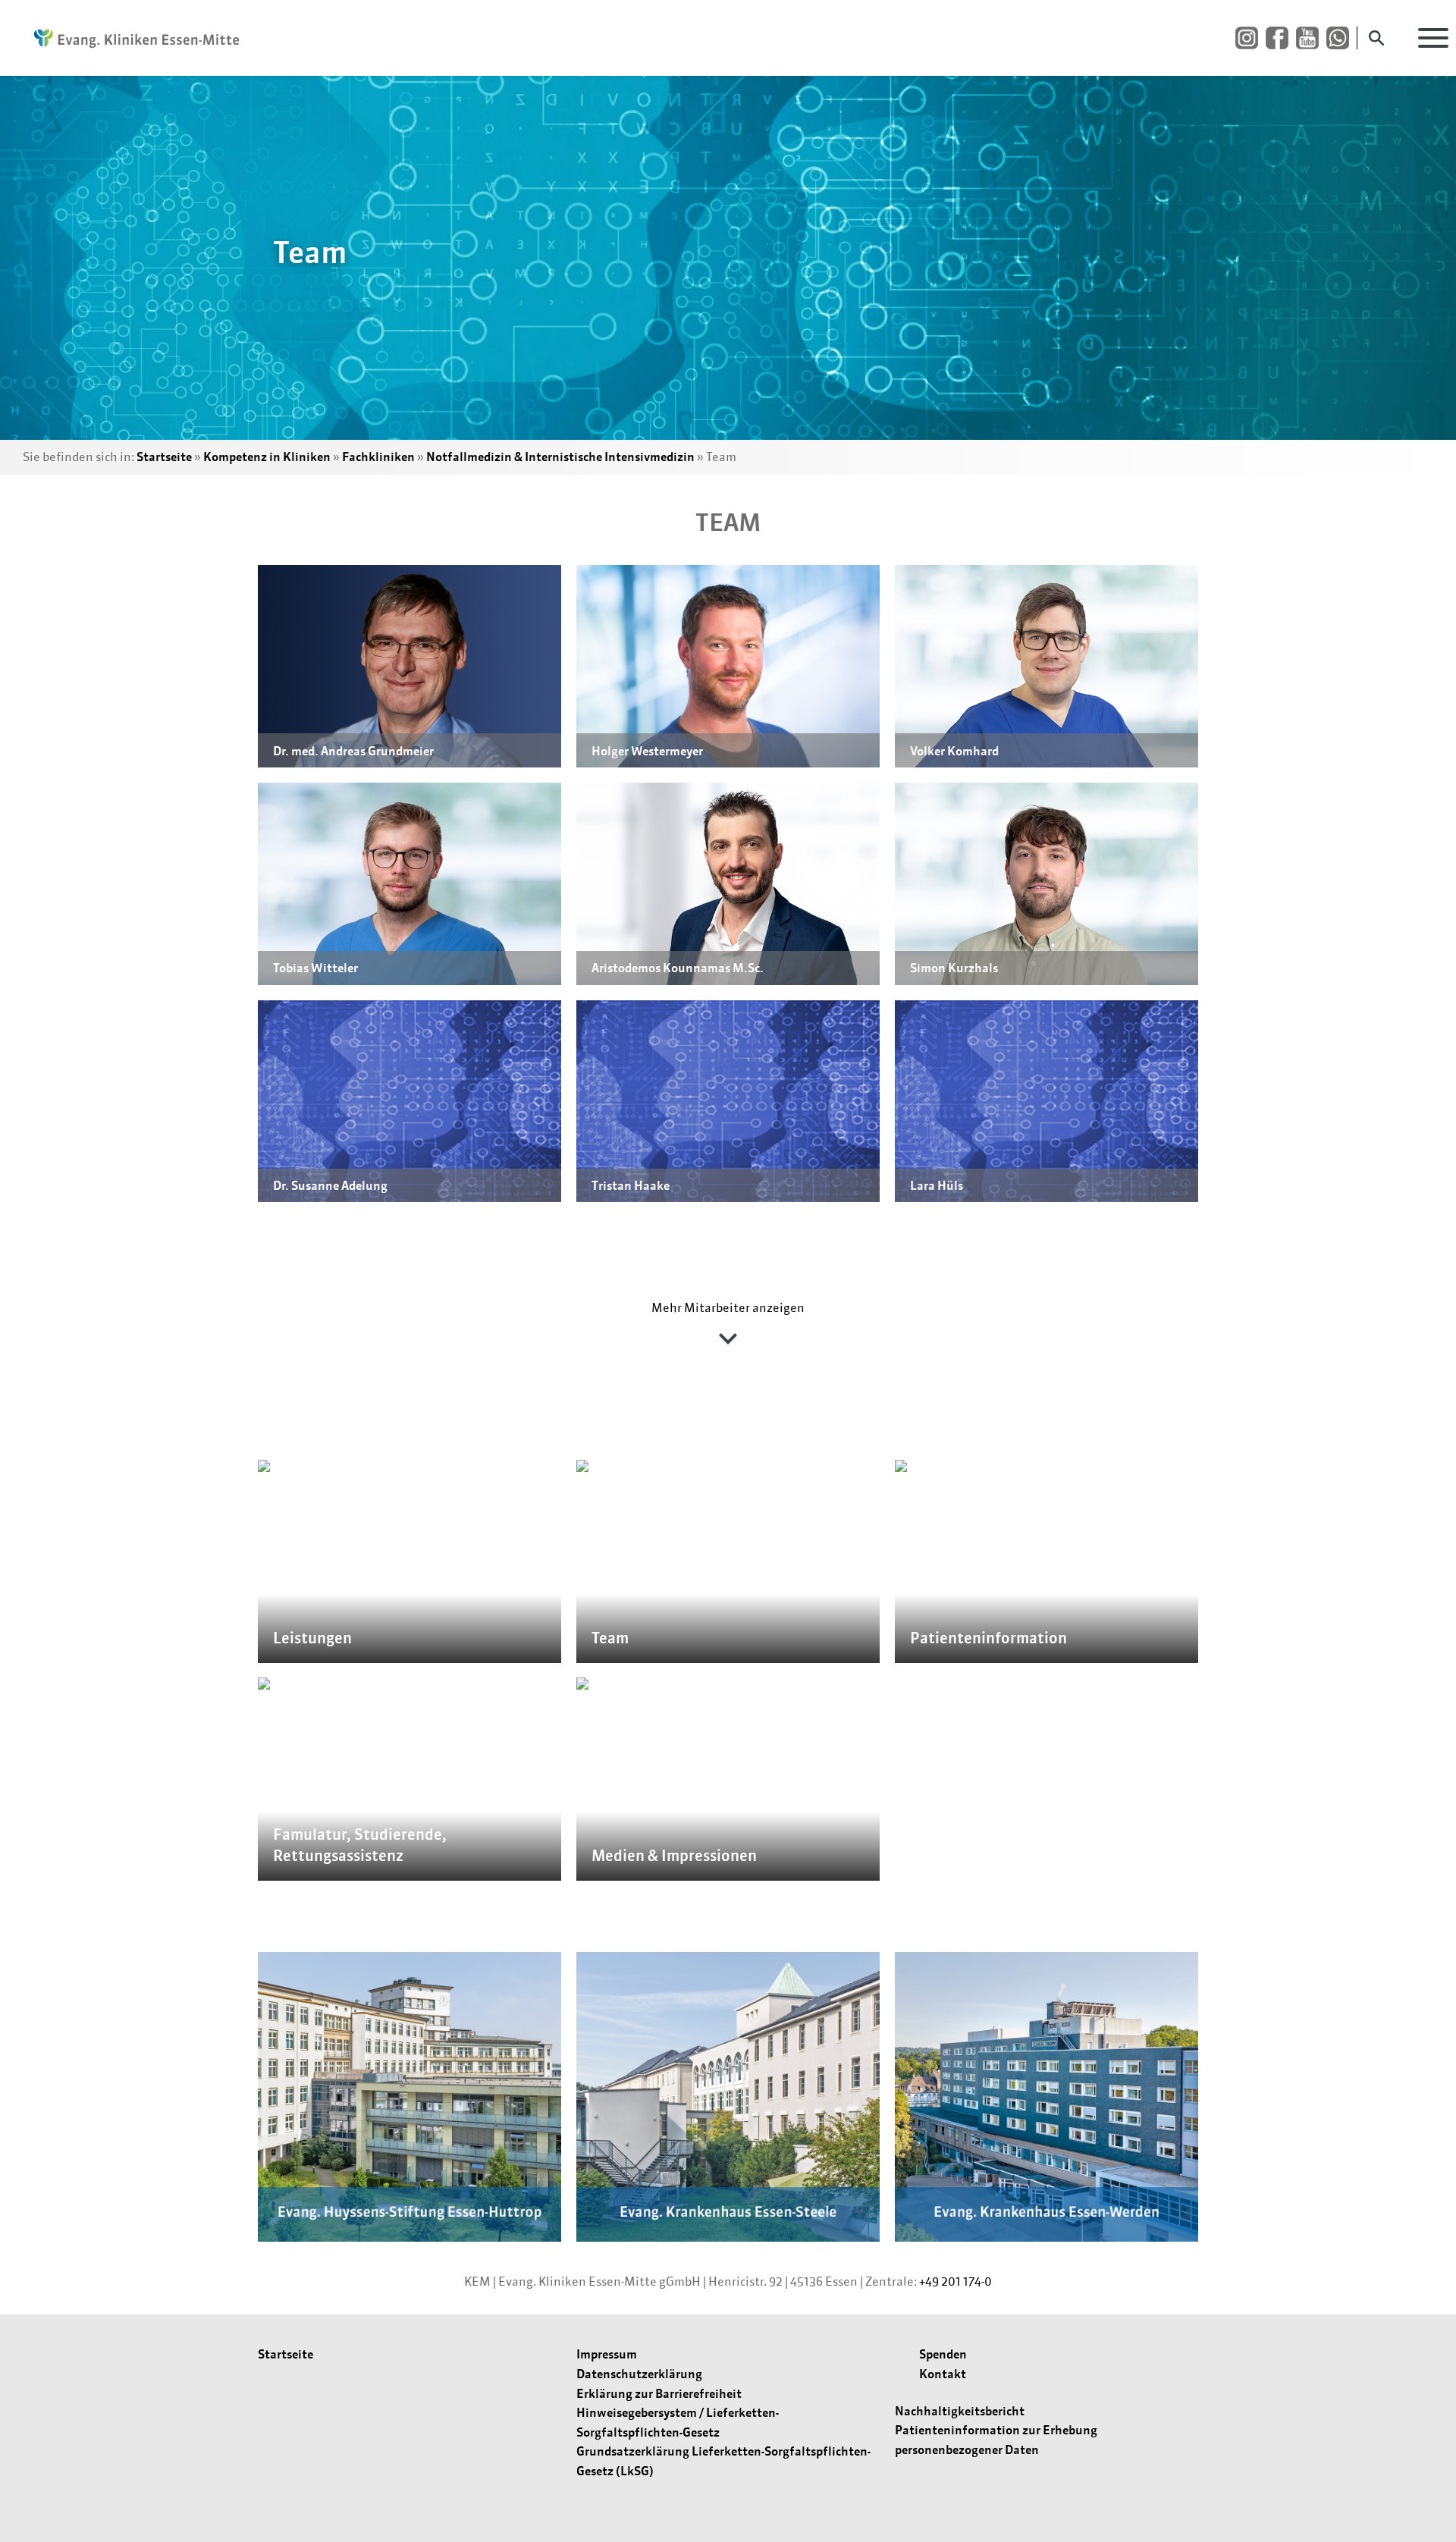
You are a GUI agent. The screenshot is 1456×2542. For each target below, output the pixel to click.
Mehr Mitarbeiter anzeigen (728, 1307)
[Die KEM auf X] (1341, 38)
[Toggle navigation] (1433, 38)
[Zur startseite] (129, 38)
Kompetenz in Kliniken (267, 457)
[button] (409, 666)
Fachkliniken (378, 457)
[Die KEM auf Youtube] (1311, 38)
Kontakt (943, 2374)
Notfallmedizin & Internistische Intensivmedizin (560, 457)
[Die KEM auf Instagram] (1250, 38)
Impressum (607, 2354)
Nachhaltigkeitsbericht (960, 2411)
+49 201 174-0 (955, 2281)
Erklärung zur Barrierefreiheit (659, 2393)
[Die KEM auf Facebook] (1281, 38)
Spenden (943, 2354)
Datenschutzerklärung (639, 2374)
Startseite (164, 457)
